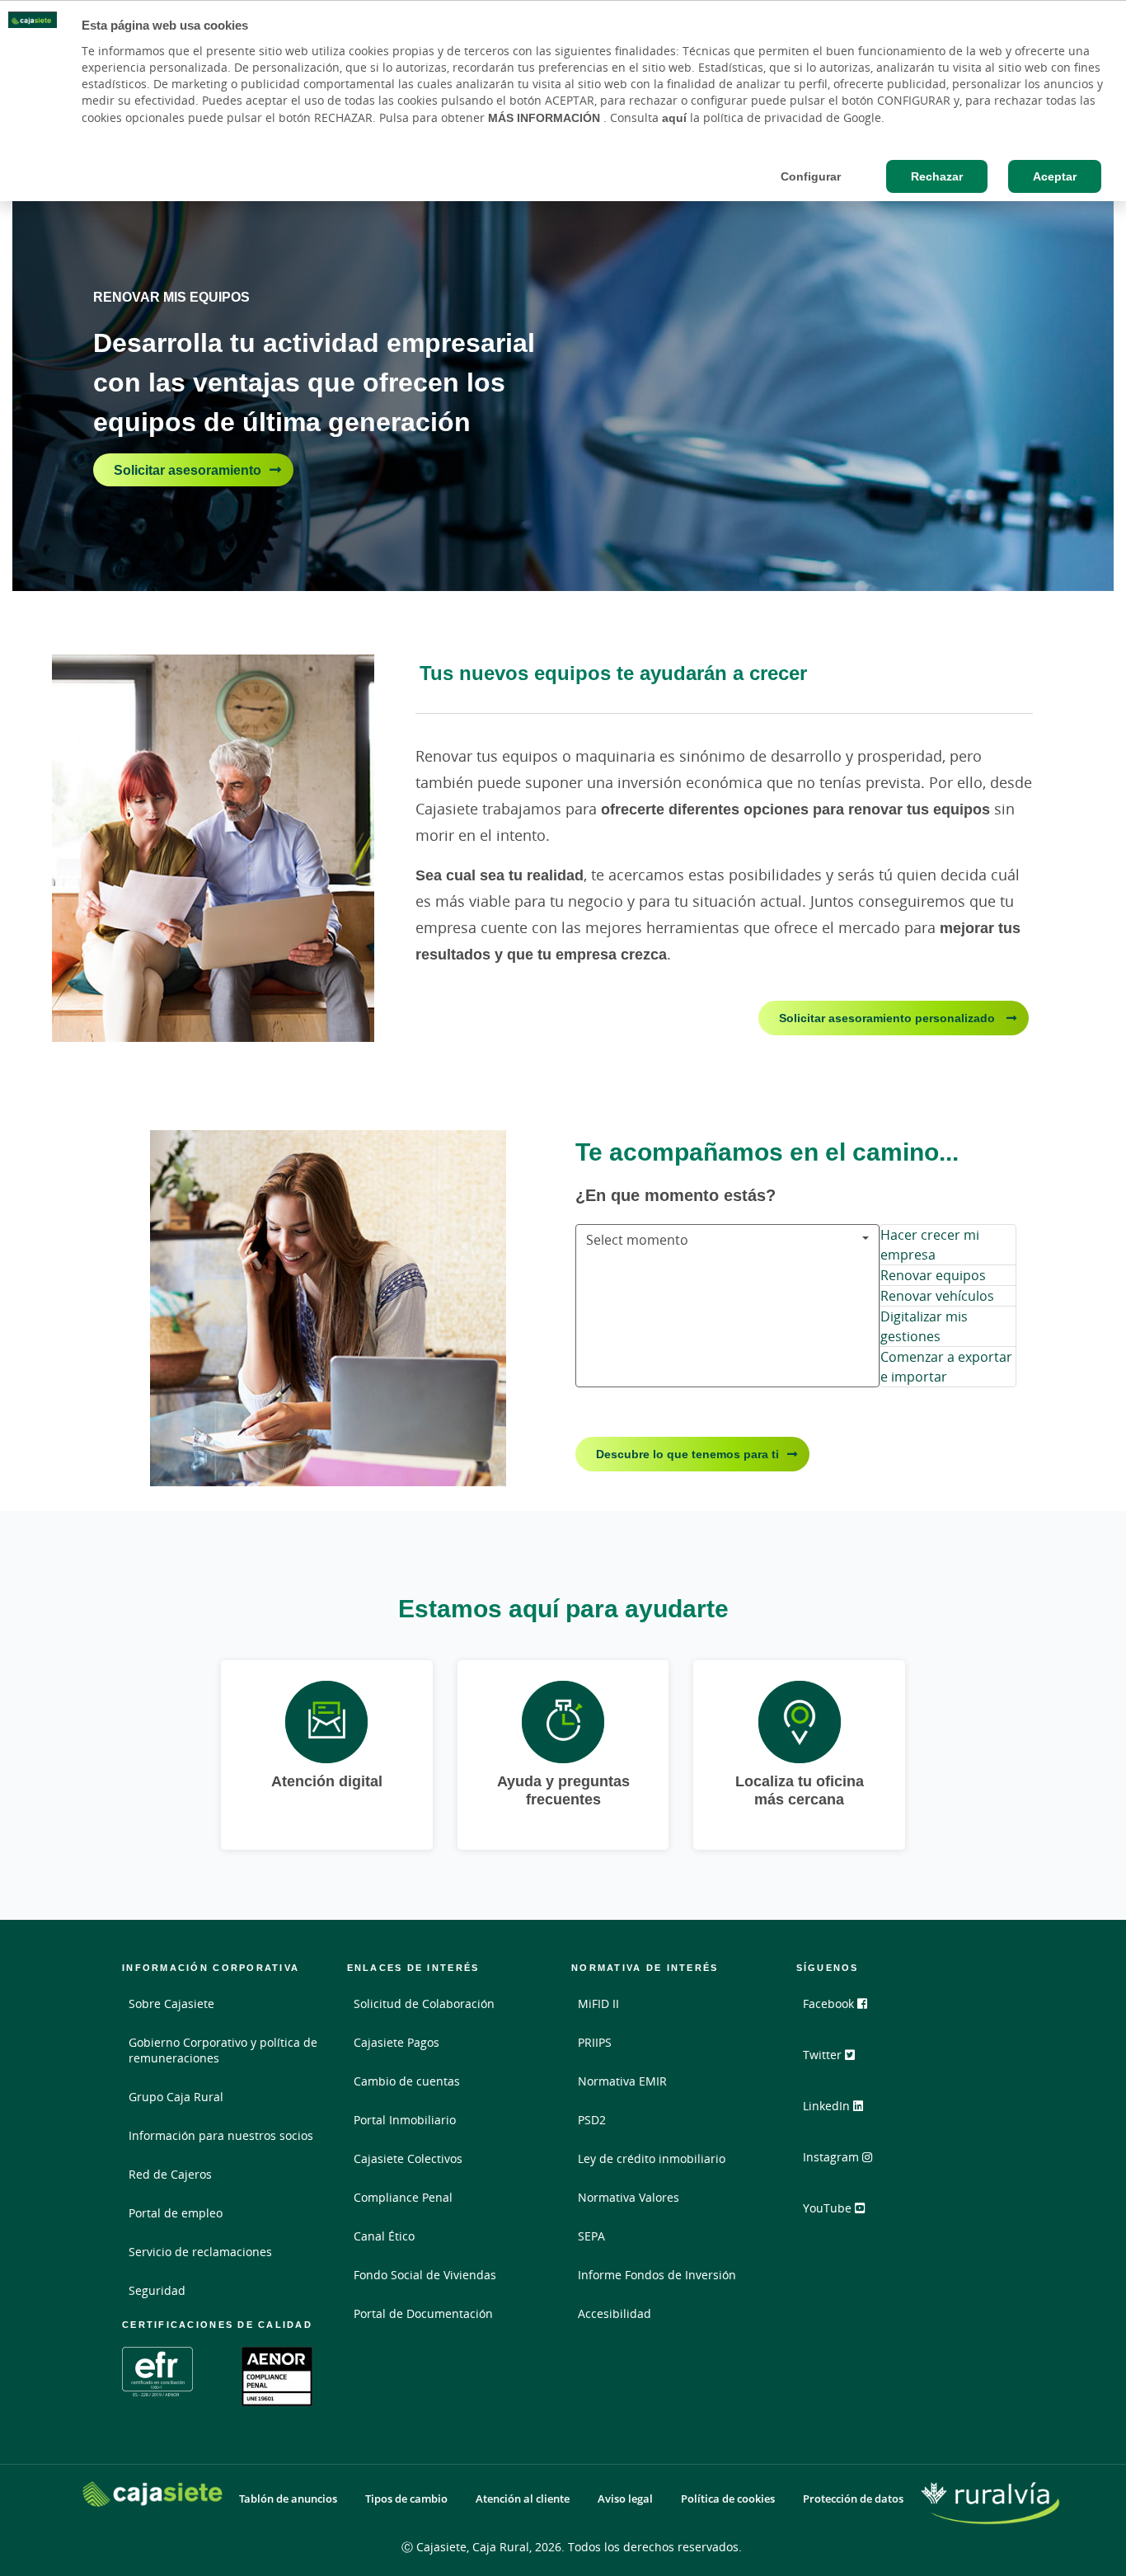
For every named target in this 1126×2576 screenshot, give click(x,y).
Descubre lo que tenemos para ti (687, 1454)
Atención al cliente (523, 2499)
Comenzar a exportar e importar (946, 1367)
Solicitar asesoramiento (188, 470)
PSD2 (592, 2120)
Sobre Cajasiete (171, 2004)
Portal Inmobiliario (405, 2120)
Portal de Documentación (423, 2313)
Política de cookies (728, 2499)
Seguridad (157, 2290)
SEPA (591, 2236)
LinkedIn (828, 2106)
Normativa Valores (629, 2197)
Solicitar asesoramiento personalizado (889, 1018)
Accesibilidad (615, 2313)
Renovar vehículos (937, 1296)
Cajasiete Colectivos (408, 2158)
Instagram (833, 2157)
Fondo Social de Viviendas (425, 2275)
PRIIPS (595, 2042)
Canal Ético (384, 2236)
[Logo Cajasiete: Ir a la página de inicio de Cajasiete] (152, 2494)
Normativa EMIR (622, 2081)
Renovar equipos (933, 1275)
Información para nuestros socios (221, 2135)
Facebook (830, 2004)
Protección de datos (853, 2499)
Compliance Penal (403, 2197)
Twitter (824, 2055)
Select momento (637, 1240)
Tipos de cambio (406, 2499)
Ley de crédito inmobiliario (652, 2158)
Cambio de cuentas (407, 2081)
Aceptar (1055, 176)
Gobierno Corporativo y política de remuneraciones (223, 2050)
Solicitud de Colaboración (424, 2004)
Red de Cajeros (170, 2174)
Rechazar (937, 176)
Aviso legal (625, 2499)
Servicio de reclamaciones (200, 2252)
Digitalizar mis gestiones (924, 1326)
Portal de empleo (176, 2213)
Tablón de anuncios (288, 2499)
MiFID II (598, 2004)
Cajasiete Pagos (396, 2042)
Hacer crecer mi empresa (930, 1245)
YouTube (829, 2208)
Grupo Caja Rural (176, 2097)
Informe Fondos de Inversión (657, 2275)
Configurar (811, 176)
